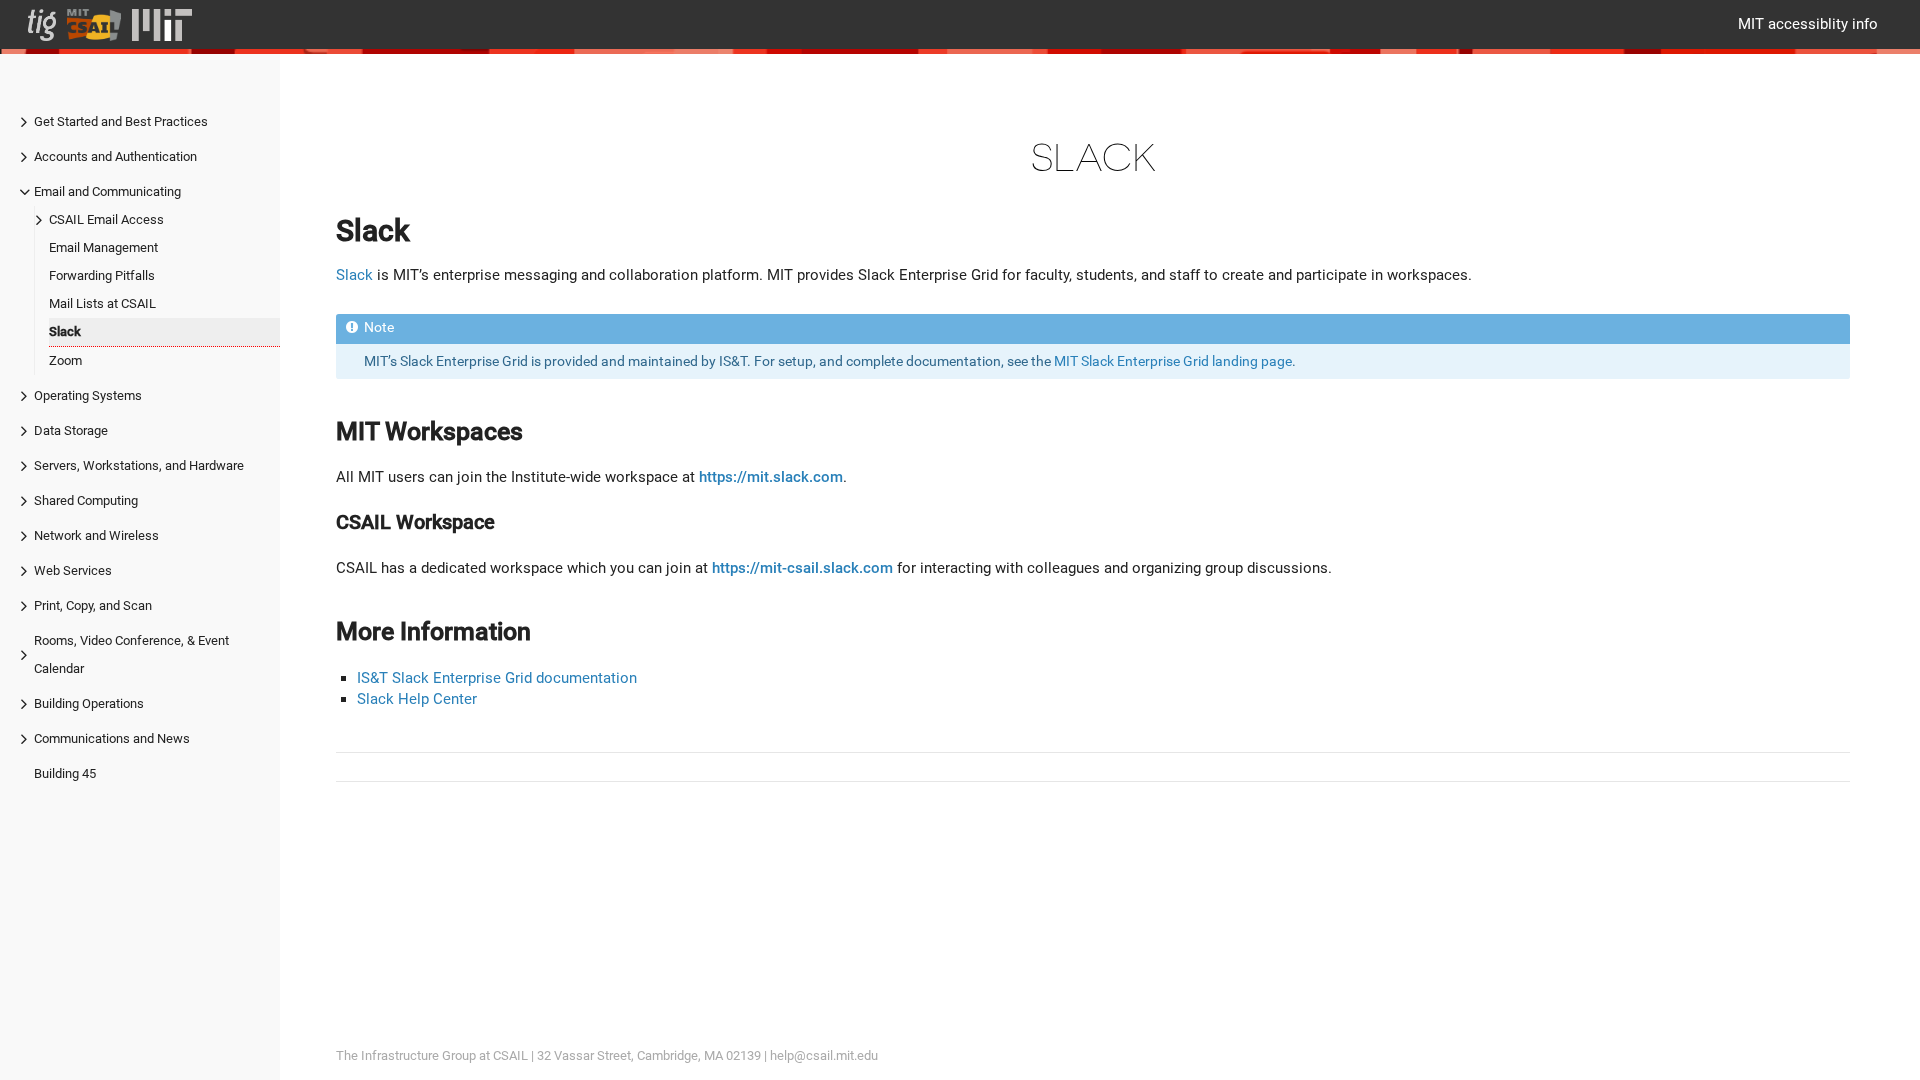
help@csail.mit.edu (824, 1055)
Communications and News (112, 738)
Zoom (65, 360)
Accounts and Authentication (115, 156)
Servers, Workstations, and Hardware (139, 465)
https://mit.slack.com (771, 477)
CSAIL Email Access (106, 219)
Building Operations (89, 703)
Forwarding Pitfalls (102, 275)
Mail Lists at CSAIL (102, 303)
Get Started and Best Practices (121, 121)
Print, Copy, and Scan (93, 605)
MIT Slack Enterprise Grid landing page (1173, 361)
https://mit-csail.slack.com (802, 568)
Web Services (73, 570)
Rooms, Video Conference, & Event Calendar (131, 654)
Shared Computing (86, 500)
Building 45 (65, 773)
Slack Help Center (417, 699)
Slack (65, 331)
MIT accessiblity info (1808, 24)
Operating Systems (88, 395)
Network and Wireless (96, 535)
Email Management (103, 247)
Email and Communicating (107, 191)
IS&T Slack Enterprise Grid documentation (497, 678)
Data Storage (71, 430)
